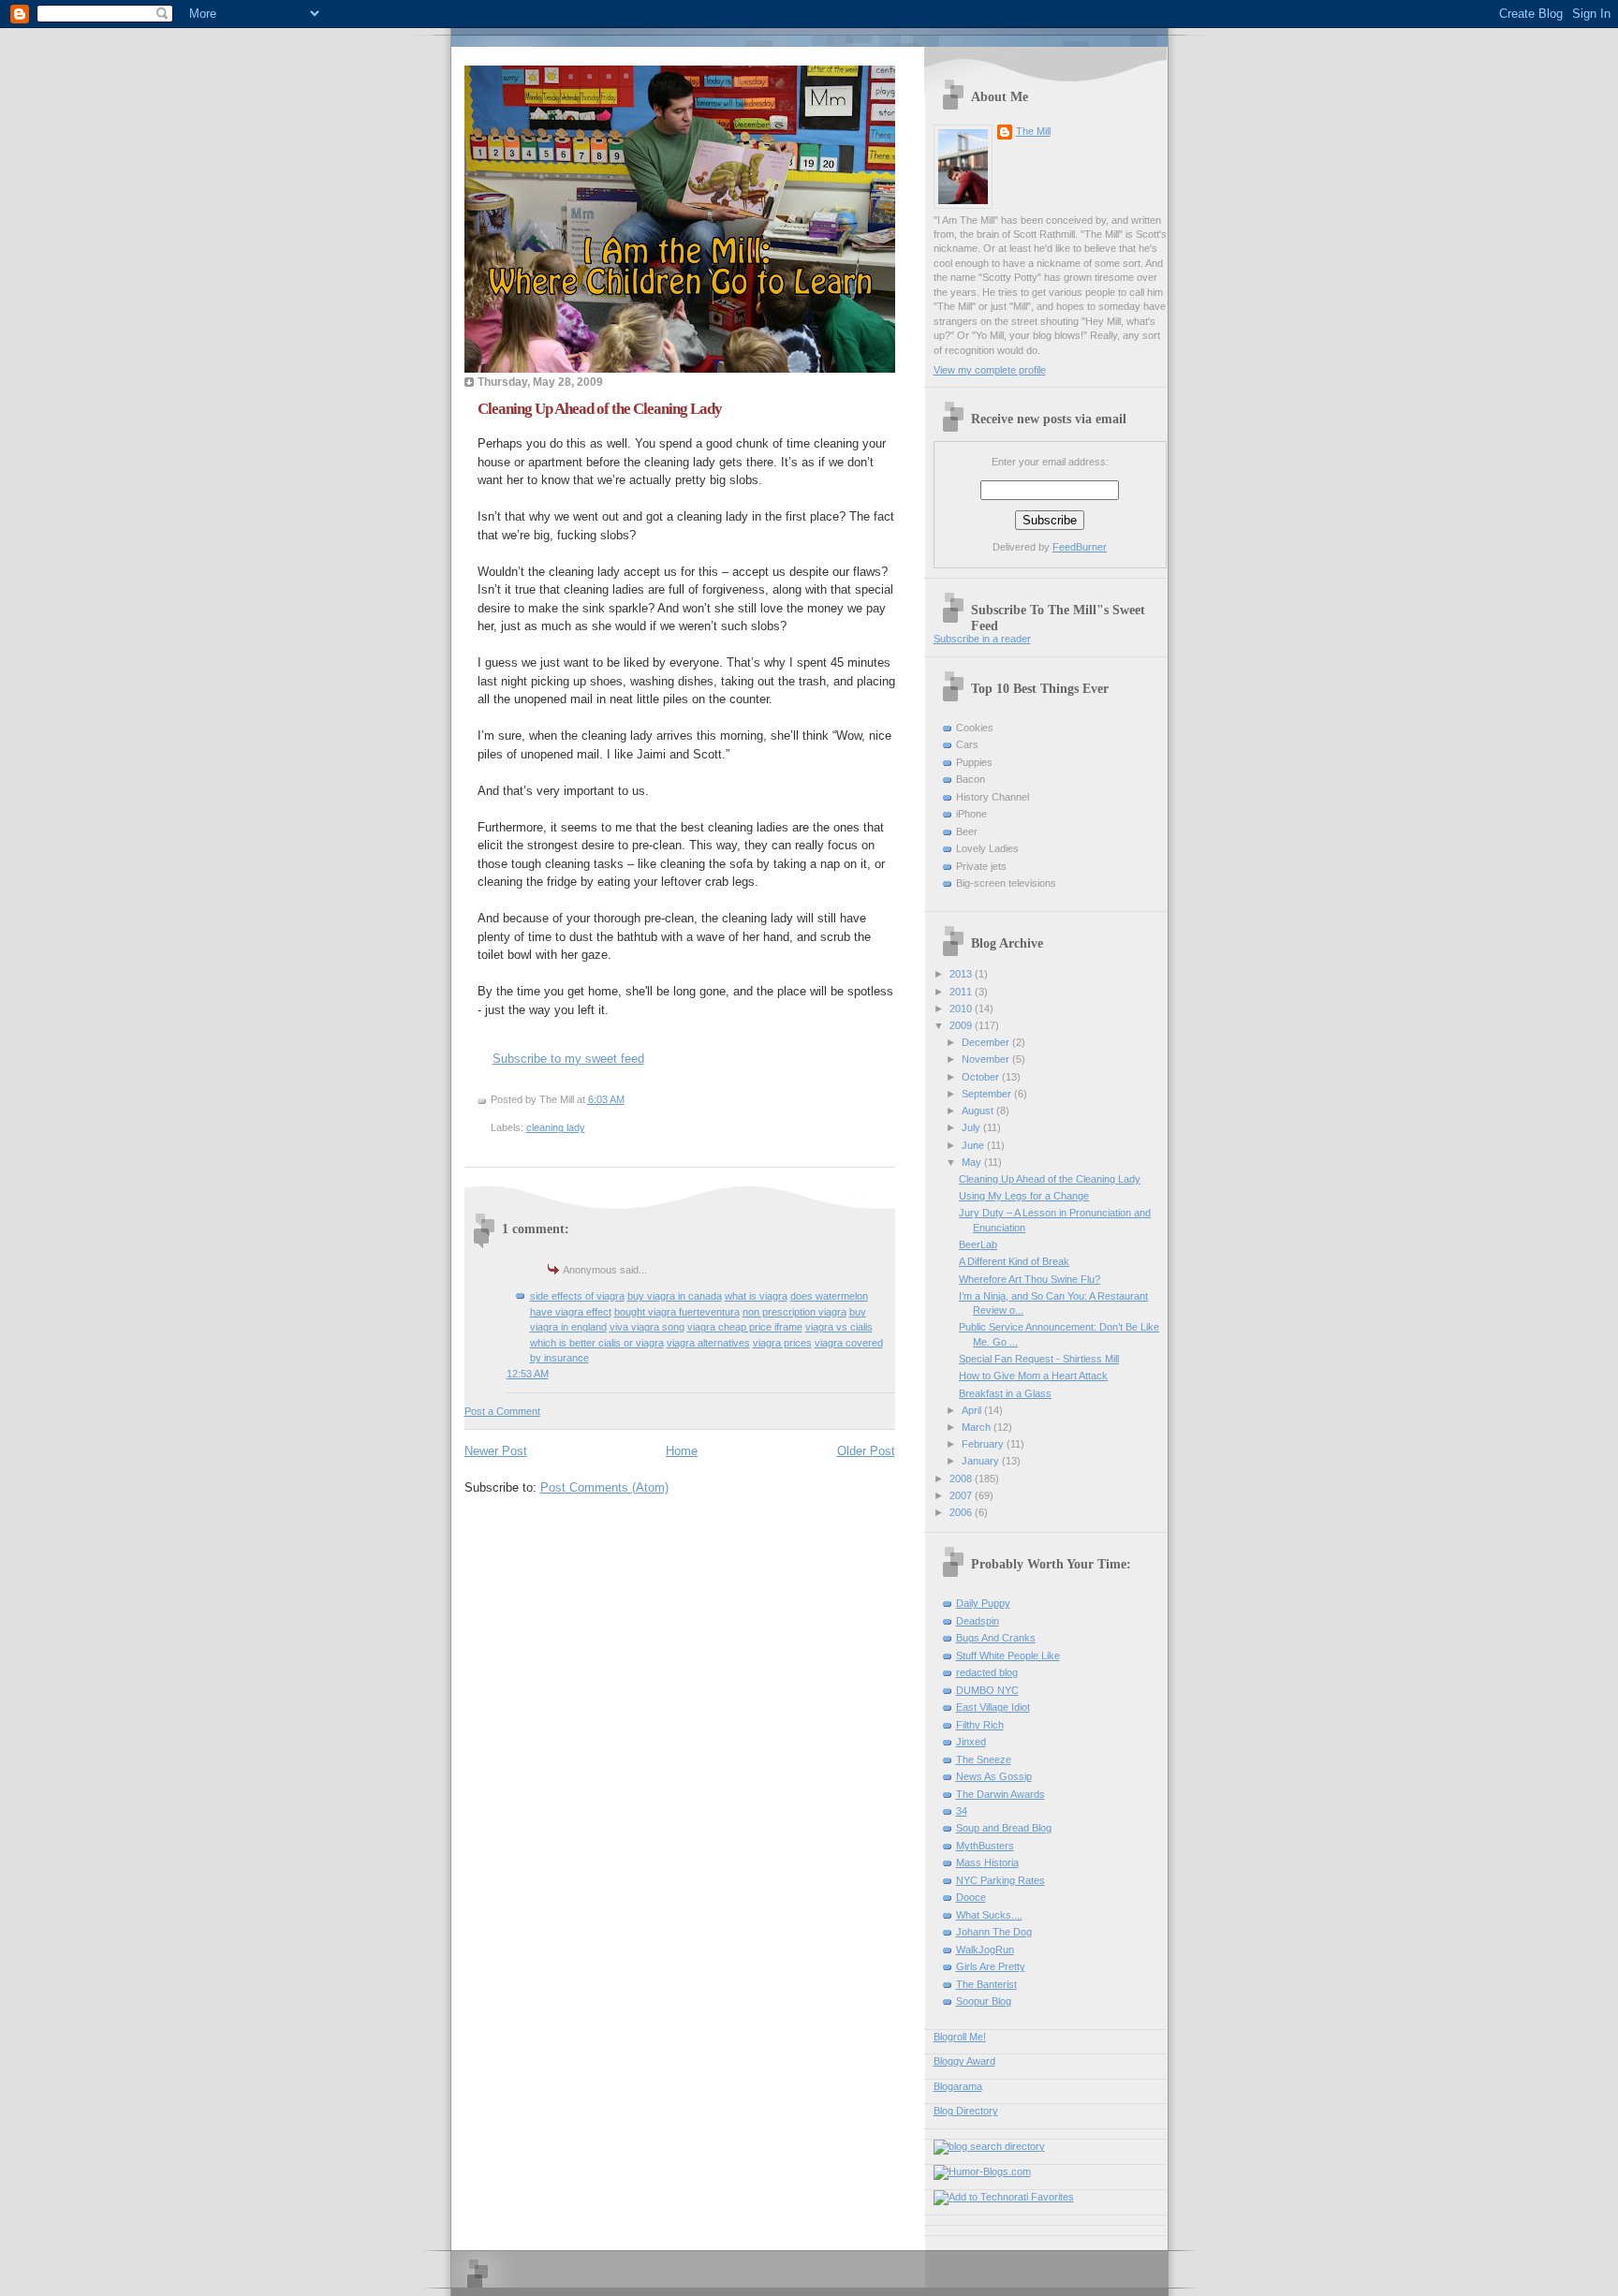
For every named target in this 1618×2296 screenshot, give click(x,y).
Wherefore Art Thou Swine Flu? (1030, 1279)
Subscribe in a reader (982, 639)
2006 (962, 1512)
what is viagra (756, 1296)
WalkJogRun (985, 1950)
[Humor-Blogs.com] (982, 2171)
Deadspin (978, 1621)
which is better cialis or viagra (597, 1343)
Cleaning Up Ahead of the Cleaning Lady (600, 409)
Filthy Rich (980, 1725)
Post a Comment (502, 1411)
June (974, 1145)
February (984, 1444)
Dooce (971, 1897)
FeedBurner (1080, 547)
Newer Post (496, 1451)
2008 (962, 1479)
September (988, 1094)
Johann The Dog (994, 1932)
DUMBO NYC (987, 1690)
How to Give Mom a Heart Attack (1033, 1376)
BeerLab (978, 1244)
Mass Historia (987, 1862)
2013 (962, 974)
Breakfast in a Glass (1005, 1393)
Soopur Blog (984, 2001)
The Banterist (986, 1984)
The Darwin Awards (1000, 1794)
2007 (962, 1495)
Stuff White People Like (1008, 1656)
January (982, 1461)
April (973, 1410)
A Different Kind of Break (1014, 1261)
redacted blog (987, 1672)
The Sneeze (984, 1759)
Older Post (866, 1451)
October (982, 1077)
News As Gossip (994, 1776)
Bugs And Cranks (996, 1638)
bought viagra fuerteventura (677, 1312)
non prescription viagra (794, 1312)
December (987, 1042)
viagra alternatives (708, 1343)
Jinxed (971, 1742)
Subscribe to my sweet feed (568, 1059)
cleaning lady (556, 1127)
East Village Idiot (993, 1707)
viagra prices (782, 1343)
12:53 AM (528, 1374)
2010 (962, 1008)
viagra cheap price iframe (745, 1327)
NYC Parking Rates (1000, 1880)
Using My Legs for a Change (1024, 1196)
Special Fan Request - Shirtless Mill (1039, 1359)
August (979, 1111)
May (973, 1162)
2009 (962, 1025)
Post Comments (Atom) (604, 1487)
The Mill (1033, 131)
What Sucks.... (989, 1915)
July (972, 1127)
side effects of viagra (577, 1296)
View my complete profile (990, 370)
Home (682, 1451)
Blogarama (958, 2086)
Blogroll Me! (960, 2037)
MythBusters (985, 1846)
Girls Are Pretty (991, 1966)
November (987, 1059)
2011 (962, 992)
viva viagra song (647, 1327)
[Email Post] (629, 1099)
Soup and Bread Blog (1004, 1828)
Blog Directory (966, 2111)
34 (962, 1811)
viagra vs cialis (839, 1327)
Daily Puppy (983, 1603)
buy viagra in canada (675, 1296)
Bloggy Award (964, 2061)
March (978, 1427)
